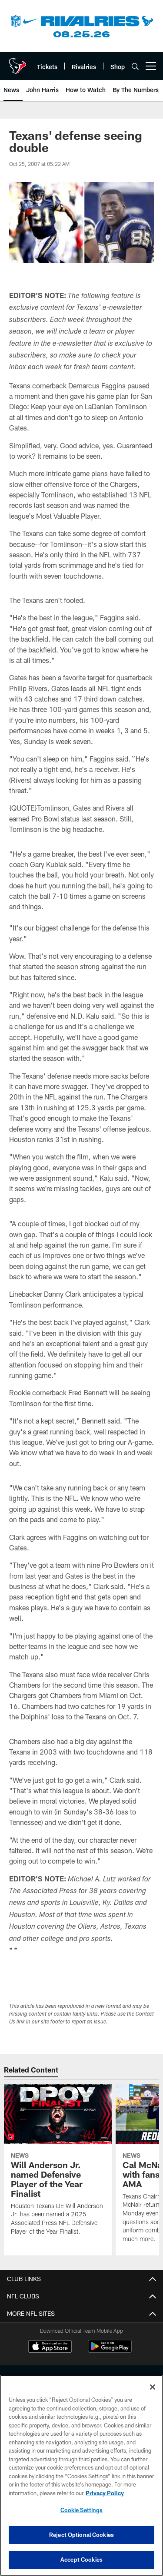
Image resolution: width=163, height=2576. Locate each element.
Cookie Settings (82, 2510)
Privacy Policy (105, 2493)
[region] (81, 2475)
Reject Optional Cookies (81, 2535)
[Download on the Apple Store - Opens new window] (50, 2348)
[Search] (135, 66)
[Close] (153, 2387)
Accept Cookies (81, 2559)
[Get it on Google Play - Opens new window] (110, 2351)
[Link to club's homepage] (17, 63)
